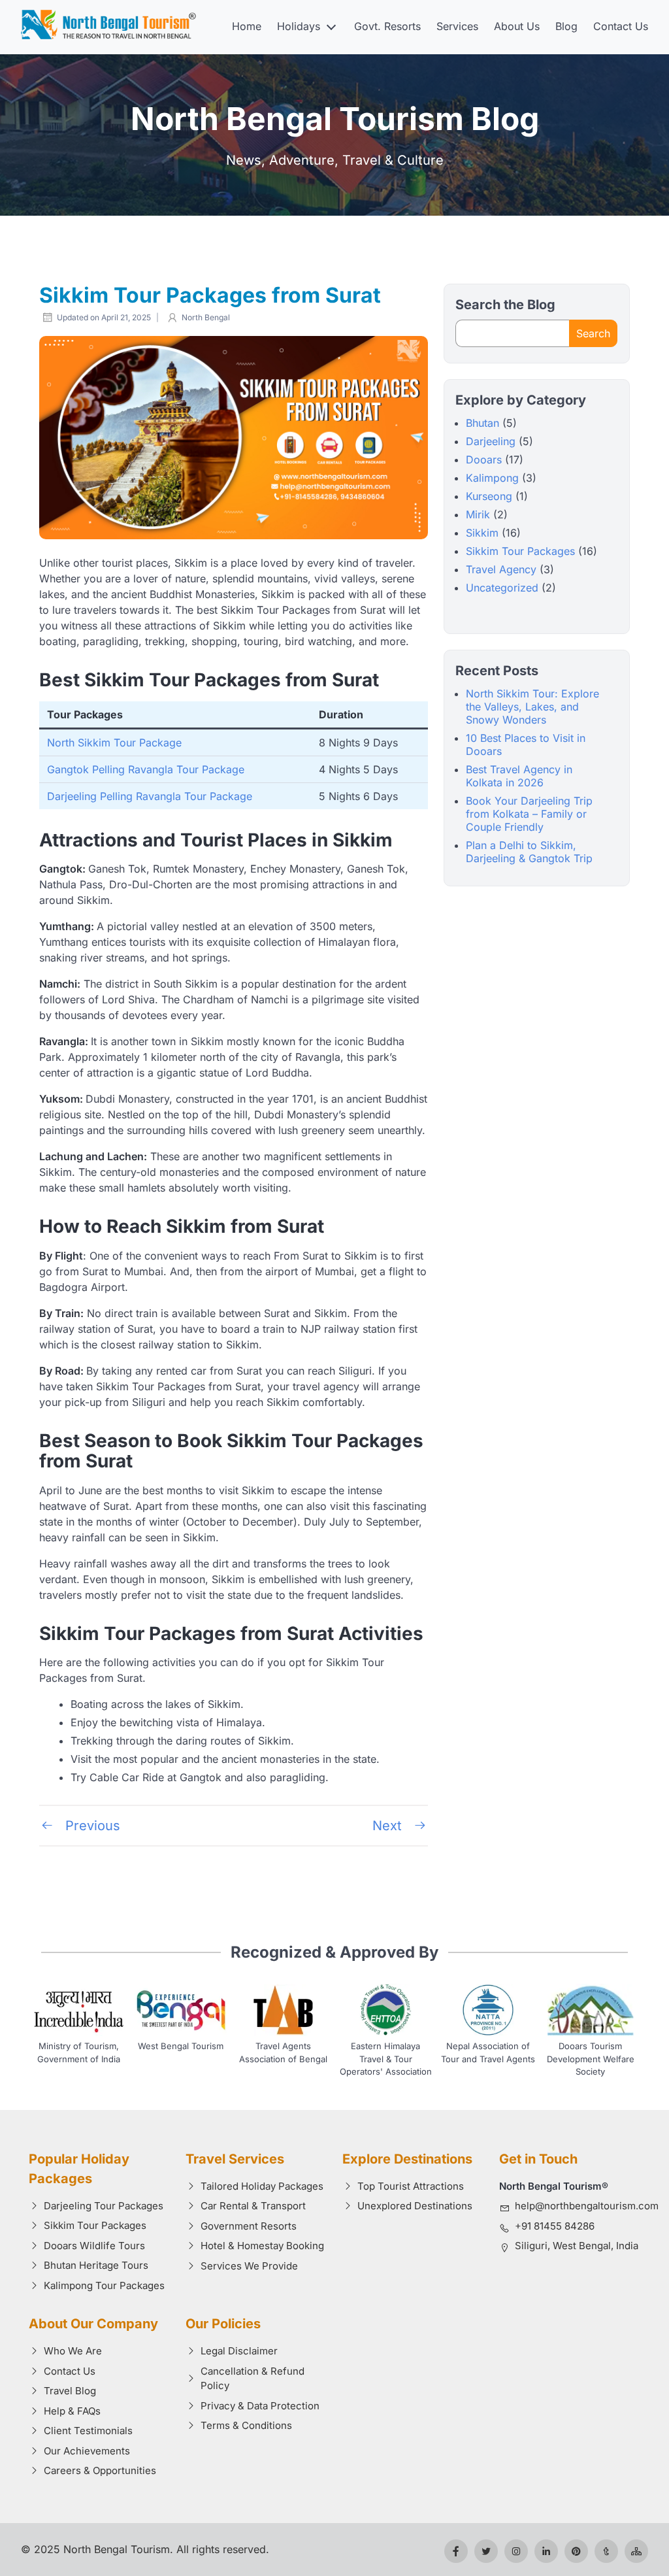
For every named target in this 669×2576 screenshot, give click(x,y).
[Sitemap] (636, 2551)
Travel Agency (501, 569)
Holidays (299, 26)
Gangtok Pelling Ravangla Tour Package (146, 769)
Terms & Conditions (246, 2425)
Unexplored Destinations (415, 2206)
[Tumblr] (606, 2551)
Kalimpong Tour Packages (104, 2285)
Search (593, 333)
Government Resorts (249, 2226)
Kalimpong (492, 478)
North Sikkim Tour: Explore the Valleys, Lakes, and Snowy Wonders (532, 707)
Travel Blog (70, 2391)
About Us (517, 26)
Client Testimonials (88, 2431)
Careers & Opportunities (100, 2470)
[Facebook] (456, 2551)
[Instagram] (516, 2551)
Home (247, 26)
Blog (566, 26)
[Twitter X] (486, 2551)
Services (457, 26)
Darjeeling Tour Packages (104, 2206)
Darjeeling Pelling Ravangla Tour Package (150, 796)
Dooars (484, 460)
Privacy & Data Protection (260, 2406)
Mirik (478, 514)
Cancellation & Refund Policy (253, 2379)
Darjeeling (491, 441)
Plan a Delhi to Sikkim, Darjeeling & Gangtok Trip (529, 852)
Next (389, 1826)
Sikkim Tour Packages (520, 551)
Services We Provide (249, 2266)
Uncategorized (502, 588)
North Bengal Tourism (117, 2549)
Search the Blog (505, 305)
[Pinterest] (576, 2551)
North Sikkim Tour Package (114, 743)
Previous (91, 1826)
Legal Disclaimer (239, 2351)
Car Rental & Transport (253, 2206)
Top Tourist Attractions (411, 2186)
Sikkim (482, 533)
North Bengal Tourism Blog (335, 119)
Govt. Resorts (387, 26)
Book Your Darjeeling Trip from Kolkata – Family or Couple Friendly (529, 814)
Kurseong (489, 496)
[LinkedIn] (546, 2551)
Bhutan (482, 423)
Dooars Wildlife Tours (94, 2246)
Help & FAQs (72, 2411)
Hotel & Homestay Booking (262, 2246)
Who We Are (73, 2351)
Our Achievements (87, 2451)
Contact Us (621, 26)
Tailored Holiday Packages (262, 2186)
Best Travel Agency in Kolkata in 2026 (519, 776)
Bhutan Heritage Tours (96, 2265)
